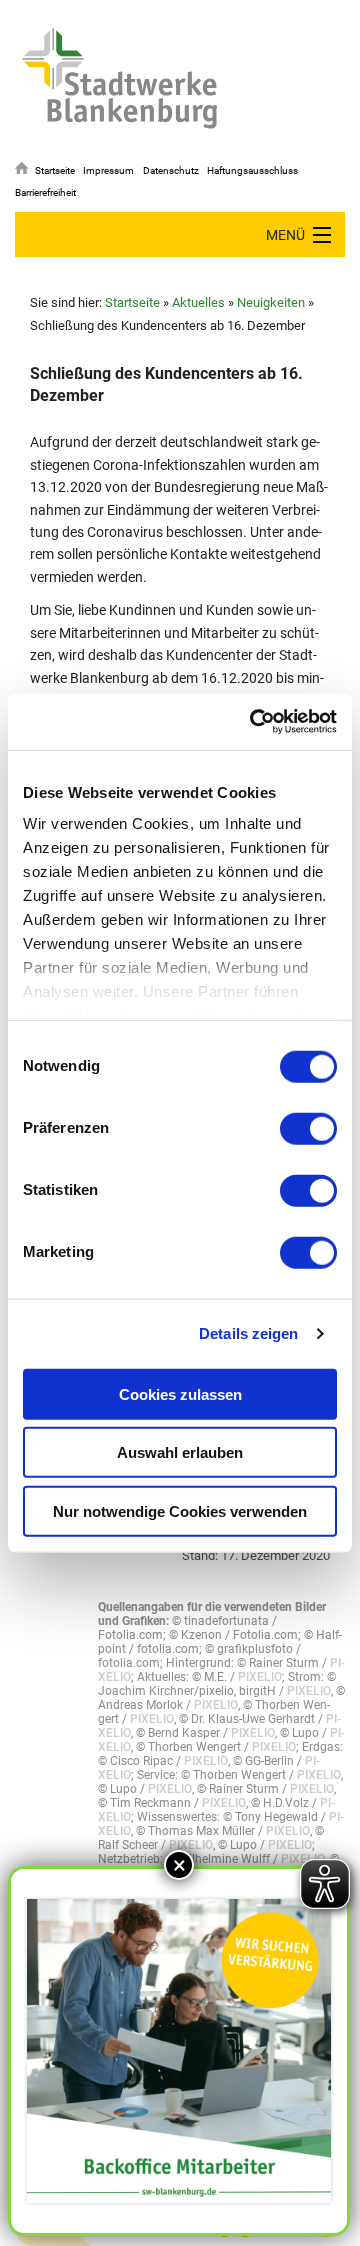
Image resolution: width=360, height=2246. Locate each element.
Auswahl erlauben (180, 1452)
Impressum (108, 170)
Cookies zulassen (180, 1393)
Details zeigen (248, 1333)
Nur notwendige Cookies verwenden (180, 1510)
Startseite (55, 170)
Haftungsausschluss (252, 170)
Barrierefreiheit (45, 192)
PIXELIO (260, 1677)
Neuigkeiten (271, 302)
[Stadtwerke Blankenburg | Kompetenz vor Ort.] (120, 78)
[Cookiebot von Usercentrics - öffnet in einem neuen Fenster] (254, 722)
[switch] (308, 1128)
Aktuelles (198, 302)
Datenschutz (171, 170)
